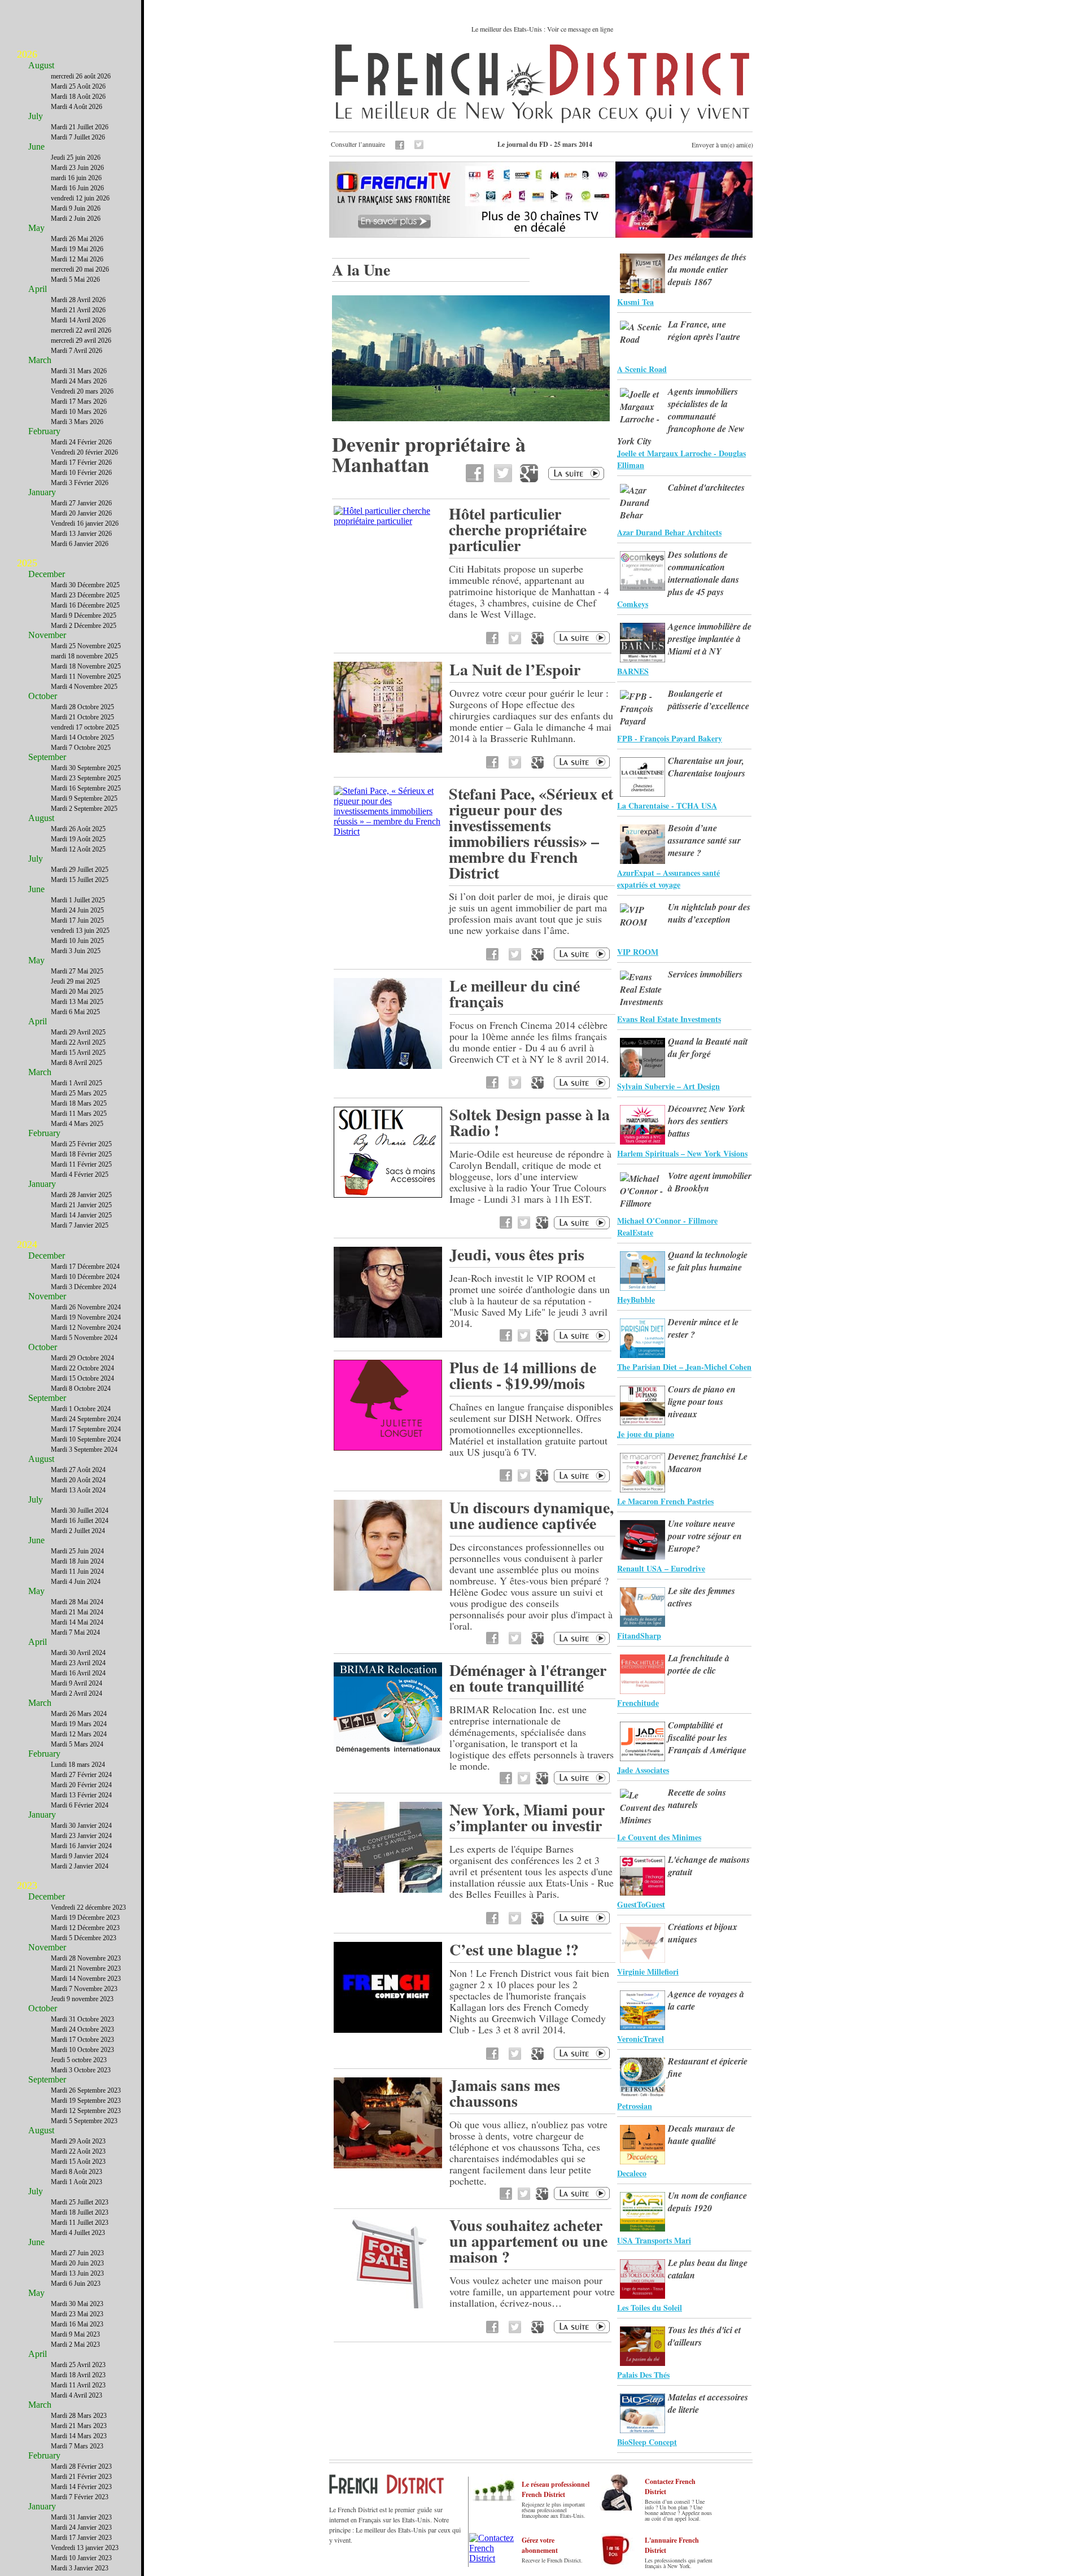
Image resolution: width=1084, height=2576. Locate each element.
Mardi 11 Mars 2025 (79, 1114)
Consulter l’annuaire (358, 144)
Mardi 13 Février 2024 (81, 1795)
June (36, 147)
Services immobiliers (705, 974)
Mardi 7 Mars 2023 (77, 2446)
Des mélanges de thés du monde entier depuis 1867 (707, 269)
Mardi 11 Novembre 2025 (86, 676)
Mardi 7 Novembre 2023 (84, 1989)
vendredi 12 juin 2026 (80, 198)
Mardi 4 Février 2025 (80, 1175)
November (47, 635)
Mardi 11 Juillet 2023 (80, 2223)
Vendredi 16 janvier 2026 (85, 523)
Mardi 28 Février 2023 (81, 2466)
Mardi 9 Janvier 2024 (80, 1856)
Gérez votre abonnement (540, 2545)
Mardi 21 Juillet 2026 (80, 127)
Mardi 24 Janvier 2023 (81, 2527)
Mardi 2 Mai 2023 (75, 2344)
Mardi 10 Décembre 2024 (85, 1277)
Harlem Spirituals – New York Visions (682, 1153)
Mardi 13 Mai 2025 (77, 1002)
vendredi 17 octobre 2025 (85, 727)
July (36, 116)
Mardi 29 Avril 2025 (78, 1032)
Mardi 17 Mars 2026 (79, 401)
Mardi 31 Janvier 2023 (81, 2517)
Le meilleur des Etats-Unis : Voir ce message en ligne (542, 29)
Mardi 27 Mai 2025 (77, 971)
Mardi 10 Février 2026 (81, 473)
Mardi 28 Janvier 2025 (81, 1195)
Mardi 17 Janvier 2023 (81, 2538)
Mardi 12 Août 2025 (78, 849)
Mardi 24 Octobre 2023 (82, 2029)
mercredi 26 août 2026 (81, 76)
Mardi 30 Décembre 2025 (85, 585)
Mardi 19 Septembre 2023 (86, 2101)
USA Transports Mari (654, 2240)
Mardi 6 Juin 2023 (76, 2284)
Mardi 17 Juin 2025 (77, 920)
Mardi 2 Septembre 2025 (84, 809)
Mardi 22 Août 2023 (78, 2151)
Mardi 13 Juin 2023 (77, 2273)
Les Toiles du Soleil (650, 2308)
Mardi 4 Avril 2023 (77, 2395)
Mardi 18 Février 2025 (81, 1154)
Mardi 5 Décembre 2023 (84, 1938)
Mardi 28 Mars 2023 (79, 2416)
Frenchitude (638, 1703)
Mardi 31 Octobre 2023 (82, 2019)
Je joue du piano (646, 1434)
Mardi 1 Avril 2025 (77, 1083)
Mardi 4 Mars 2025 (77, 1124)
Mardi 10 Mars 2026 (79, 412)
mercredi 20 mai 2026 (80, 269)
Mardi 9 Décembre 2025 (84, 615)
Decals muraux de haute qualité (701, 2134)
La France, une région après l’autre (704, 330)
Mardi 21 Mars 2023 (79, 2426)
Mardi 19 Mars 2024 (79, 1724)
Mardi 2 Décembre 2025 (84, 626)
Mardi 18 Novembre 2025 (86, 666)
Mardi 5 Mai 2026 (75, 280)
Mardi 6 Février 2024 (80, 1805)
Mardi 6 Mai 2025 (75, 1012)
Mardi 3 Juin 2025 (76, 951)
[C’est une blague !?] (388, 2030)
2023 (27, 1885)
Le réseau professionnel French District (556, 2489)
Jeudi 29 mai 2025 (75, 981)
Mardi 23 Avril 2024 (78, 1663)
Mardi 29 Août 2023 (78, 2141)
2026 (27, 54)
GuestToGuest (641, 1904)
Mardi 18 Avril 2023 (78, 2375)
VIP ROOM (638, 952)
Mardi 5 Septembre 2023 (84, 2121)
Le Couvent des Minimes (659, 1837)
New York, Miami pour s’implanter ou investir (527, 1817)
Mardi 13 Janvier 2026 (81, 534)
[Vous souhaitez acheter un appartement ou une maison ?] (388, 2305)
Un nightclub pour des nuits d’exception (709, 913)
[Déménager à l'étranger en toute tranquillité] (388, 1750)
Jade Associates (643, 1770)
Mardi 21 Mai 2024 (77, 1612)
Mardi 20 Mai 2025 (77, 992)
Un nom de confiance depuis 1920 (707, 2202)
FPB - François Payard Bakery (670, 738)
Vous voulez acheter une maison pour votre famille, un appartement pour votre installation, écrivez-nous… (532, 2291)
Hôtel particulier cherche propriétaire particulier (518, 529)
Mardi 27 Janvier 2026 (81, 503)
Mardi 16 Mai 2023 (77, 2324)
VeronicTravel (641, 2039)
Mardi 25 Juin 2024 (77, 1551)
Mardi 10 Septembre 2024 (86, 1439)
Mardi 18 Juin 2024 (77, 1561)
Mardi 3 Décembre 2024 (84, 1287)
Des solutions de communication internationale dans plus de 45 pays (703, 573)
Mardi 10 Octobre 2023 (82, 2050)
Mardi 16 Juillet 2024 (80, 1521)
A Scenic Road (642, 369)
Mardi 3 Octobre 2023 (81, 2070)
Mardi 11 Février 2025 (81, 1164)
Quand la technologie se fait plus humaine (708, 1261)
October (43, 696)
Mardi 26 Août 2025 (78, 829)
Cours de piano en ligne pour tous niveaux (702, 1401)
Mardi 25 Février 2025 (81, 1144)
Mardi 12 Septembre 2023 (86, 2111)
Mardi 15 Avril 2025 (78, 1053)
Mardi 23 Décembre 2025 (85, 595)
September (47, 757)
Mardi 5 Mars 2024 (77, 1744)
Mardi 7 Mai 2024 (75, 1632)
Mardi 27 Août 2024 (78, 1470)
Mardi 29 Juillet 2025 (80, 870)
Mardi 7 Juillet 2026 (78, 137)
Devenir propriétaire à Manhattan (429, 454)
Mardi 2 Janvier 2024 (80, 1866)
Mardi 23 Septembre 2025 (86, 778)
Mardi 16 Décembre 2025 (85, 605)
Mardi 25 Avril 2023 (78, 2365)
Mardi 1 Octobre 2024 (81, 1409)
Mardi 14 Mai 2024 (77, 1622)
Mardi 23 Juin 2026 (77, 168)
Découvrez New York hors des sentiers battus (707, 1121)
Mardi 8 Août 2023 (77, 2172)
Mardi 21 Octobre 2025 (82, 717)
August (41, 65)
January (42, 492)
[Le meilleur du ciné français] (388, 1066)
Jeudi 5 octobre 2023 (79, 2060)
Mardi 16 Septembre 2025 (86, 788)
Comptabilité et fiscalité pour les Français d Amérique (707, 1737)
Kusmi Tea (635, 302)
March (40, 360)
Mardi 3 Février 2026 (80, 483)
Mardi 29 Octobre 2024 (82, 1358)
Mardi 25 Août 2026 (78, 86)
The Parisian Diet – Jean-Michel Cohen (684, 1367)
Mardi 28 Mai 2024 (77, 1602)
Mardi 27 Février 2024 (81, 1775)
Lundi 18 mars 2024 (78, 1765)
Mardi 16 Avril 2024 (78, 1673)
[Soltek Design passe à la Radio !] (388, 1195)
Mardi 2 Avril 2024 (77, 1693)
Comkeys (633, 604)
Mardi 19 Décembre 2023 (85, 1918)
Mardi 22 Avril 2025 (78, 1042)
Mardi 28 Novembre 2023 (86, 1958)
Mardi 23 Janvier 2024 (81, 1836)
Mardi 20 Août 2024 (78, 1480)
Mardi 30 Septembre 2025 (86, 768)
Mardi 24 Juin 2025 (77, 910)
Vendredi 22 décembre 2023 (88, 1907)
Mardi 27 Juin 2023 (77, 2253)
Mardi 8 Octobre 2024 (81, 1389)
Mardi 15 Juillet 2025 (80, 880)
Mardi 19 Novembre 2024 (86, 1317)
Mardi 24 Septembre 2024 (86, 1419)
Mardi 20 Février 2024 (81, 1785)
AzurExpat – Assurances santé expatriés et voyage (668, 879)
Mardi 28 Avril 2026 (78, 300)
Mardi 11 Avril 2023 (78, 2385)
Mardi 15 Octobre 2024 (82, 1378)
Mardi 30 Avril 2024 (78, 1653)
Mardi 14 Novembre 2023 (86, 1979)
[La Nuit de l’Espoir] (388, 750)
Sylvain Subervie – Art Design (668, 1086)
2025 (27, 563)
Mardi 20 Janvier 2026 (81, 513)
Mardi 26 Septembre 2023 (86, 2090)
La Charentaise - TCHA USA (667, 805)
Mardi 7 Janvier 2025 (80, 1225)
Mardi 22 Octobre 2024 (82, 1368)
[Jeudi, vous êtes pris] (388, 1335)
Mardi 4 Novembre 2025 (84, 687)
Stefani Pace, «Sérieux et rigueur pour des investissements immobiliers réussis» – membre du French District (531, 833)
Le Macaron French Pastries (665, 1501)
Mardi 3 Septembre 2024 (84, 1449)
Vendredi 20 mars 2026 (82, 391)
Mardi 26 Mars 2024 (79, 1714)
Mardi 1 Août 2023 (77, 2182)
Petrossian (635, 2106)
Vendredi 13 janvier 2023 (85, 2548)
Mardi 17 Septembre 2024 (86, 1429)
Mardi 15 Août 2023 (78, 2162)
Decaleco (632, 2173)
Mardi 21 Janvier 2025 (81, 1205)
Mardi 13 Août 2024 (78, 1490)
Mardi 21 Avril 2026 (78, 310)
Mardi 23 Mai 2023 (77, 2314)
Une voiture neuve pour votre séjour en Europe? (705, 1536)
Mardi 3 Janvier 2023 (80, 2568)
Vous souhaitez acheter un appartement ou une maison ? (528, 2241)
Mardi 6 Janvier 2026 (80, 544)
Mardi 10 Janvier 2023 (81, 2558)
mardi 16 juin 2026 (76, 178)
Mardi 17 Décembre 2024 (85, 1267)
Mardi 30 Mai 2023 (77, 2304)
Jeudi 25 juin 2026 (76, 158)
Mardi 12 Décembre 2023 (85, 1928)
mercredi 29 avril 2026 (81, 340)
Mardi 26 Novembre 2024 (86, 1307)
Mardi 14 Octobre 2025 (82, 737)
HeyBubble (636, 1300)
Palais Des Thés (643, 2375)
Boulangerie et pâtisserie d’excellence (709, 700)
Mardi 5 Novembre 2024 (84, 1338)
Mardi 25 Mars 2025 (79, 1093)
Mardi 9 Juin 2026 (76, 208)
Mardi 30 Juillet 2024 (80, 1510)
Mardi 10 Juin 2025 (77, 941)
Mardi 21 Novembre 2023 (86, 1968)
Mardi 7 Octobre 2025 (81, 748)
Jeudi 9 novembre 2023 (82, 1999)
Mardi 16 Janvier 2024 (81, 1846)
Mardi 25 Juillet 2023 (80, 2202)
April (38, 289)
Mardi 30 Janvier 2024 (81, 1826)
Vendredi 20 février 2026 (84, 452)
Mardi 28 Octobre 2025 (82, 707)
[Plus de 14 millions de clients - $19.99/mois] (388, 1448)
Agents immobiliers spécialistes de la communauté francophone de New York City (681, 416)
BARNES (633, 671)
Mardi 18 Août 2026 (78, 97)
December (47, 574)
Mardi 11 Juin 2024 (77, 1571)
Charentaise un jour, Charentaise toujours (707, 767)
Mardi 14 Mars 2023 (79, 2436)
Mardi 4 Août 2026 (77, 107)
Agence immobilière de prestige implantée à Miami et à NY (710, 639)
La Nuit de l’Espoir (515, 669)
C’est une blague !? (514, 1950)
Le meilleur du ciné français (515, 994)
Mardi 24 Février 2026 (81, 442)
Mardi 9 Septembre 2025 (84, 798)
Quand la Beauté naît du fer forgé (708, 1047)
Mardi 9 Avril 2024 (77, 1683)
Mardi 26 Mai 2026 (77, 239)
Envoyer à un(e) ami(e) (722, 145)
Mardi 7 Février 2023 (80, 2497)
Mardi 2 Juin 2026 (76, 219)
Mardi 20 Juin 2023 (77, 2263)
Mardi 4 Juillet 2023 (78, 2233)
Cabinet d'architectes (706, 487)
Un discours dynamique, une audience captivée (532, 1515)
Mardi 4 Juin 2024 (76, 1582)
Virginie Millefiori (648, 1972)
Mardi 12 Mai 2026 (77, 259)
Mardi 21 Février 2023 (81, 2477)
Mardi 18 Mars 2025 (79, 1103)
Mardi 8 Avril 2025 (77, 1063)
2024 (27, 1245)
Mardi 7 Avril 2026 (77, 351)
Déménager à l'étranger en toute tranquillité (528, 1678)
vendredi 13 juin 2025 (80, 931)
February (44, 431)
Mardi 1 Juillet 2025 (78, 900)
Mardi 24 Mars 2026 (79, 381)
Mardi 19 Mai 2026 (77, 249)
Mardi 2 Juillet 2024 (78, 1531)
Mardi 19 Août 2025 (78, 839)
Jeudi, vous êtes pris (517, 1254)
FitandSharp (639, 1636)
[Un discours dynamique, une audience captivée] (388, 1588)
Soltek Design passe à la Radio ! (530, 1122)
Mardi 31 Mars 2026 (79, 371)
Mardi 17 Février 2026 (81, 462)
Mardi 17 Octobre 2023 (82, 2040)
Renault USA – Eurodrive (661, 1568)
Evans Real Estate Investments (669, 1019)
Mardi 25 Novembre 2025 (86, 646)
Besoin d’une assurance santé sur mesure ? (704, 840)
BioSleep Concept (647, 2442)
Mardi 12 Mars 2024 (79, 1734)
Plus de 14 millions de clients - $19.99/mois (523, 1375)
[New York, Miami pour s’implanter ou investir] (388, 1890)
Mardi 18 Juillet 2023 (80, 2212)
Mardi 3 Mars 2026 (77, 422)
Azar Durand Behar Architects (669, 532)
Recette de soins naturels (697, 1798)
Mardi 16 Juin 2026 (77, 188)
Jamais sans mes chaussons (505, 2093)
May (36, 228)
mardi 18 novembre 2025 (84, 656)
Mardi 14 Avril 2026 (78, 320)
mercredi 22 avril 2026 (81, 330)
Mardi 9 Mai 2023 (75, 2334)
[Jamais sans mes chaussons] (388, 2165)
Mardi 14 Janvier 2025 (81, 1215)
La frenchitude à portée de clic (699, 1664)
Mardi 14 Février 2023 (81, 2487)
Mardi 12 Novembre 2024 (86, 1328)
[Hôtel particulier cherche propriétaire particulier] (388, 521)
